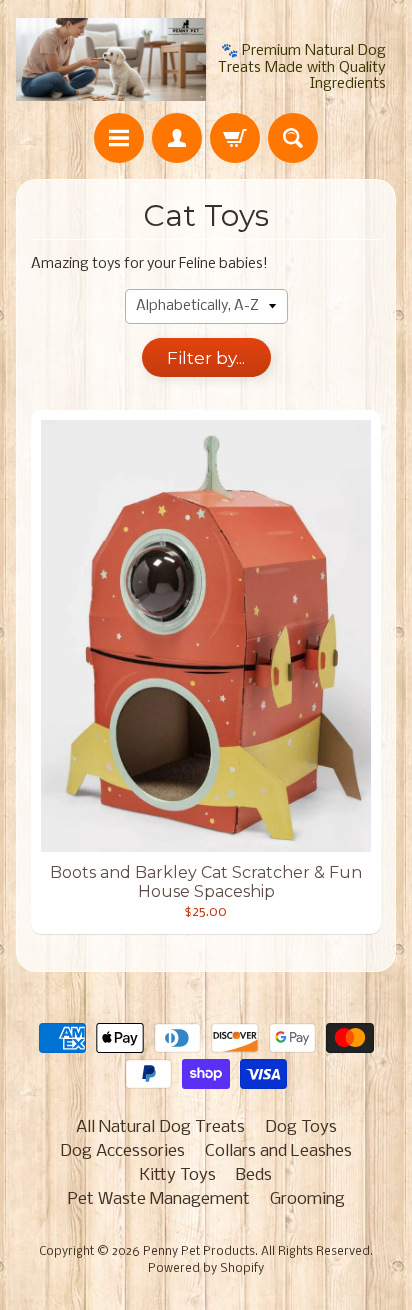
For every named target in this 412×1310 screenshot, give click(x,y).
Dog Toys (301, 1127)
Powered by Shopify (206, 1269)
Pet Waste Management (159, 1199)
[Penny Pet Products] (111, 59)
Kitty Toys (178, 1175)
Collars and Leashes (278, 1151)
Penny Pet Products (199, 1252)
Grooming (307, 1199)
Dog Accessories (122, 1151)
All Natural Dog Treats (160, 1127)
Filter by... (206, 358)
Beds (254, 1175)
